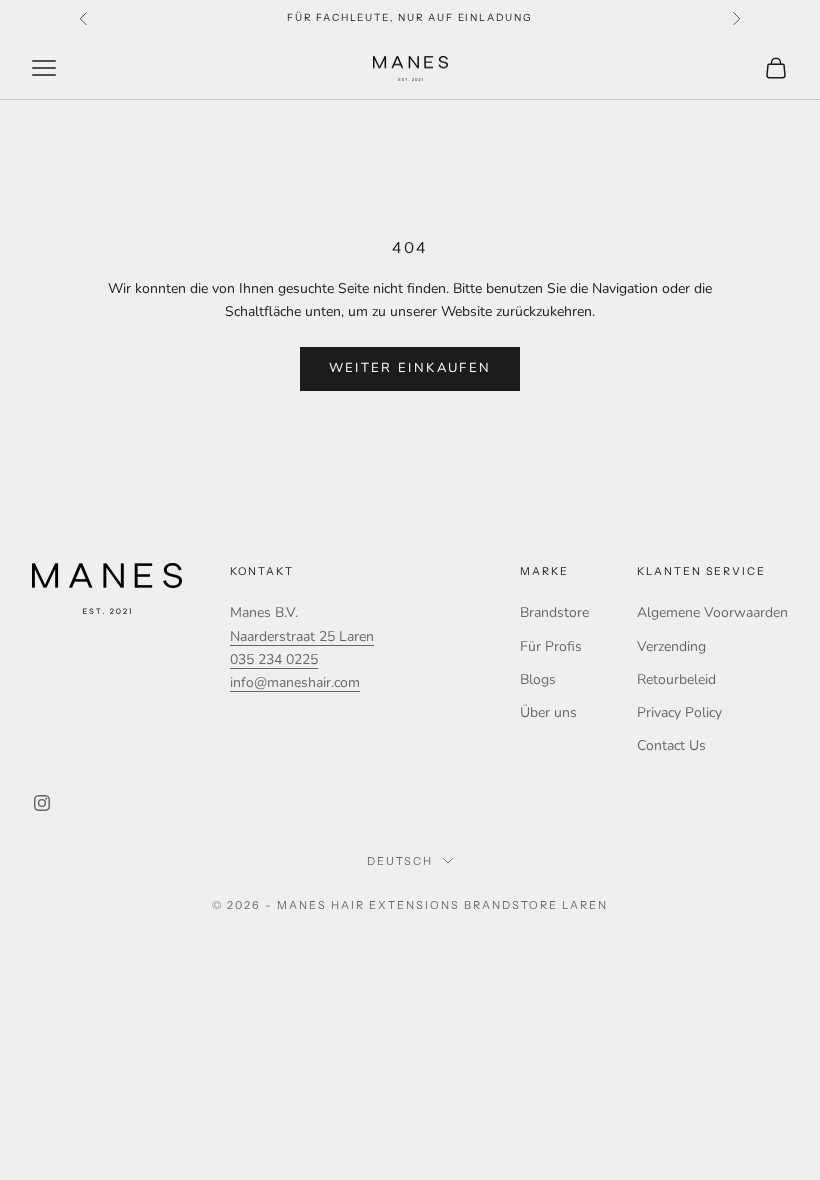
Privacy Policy (679, 712)
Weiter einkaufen (410, 368)
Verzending (671, 646)
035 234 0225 (274, 659)
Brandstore (554, 612)
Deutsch (400, 861)
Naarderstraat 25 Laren (302, 636)
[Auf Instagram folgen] (42, 803)
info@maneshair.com (295, 682)
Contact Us (671, 745)
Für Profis (551, 646)
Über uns (548, 712)
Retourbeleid (676, 679)
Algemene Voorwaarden (712, 612)
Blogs (538, 679)
